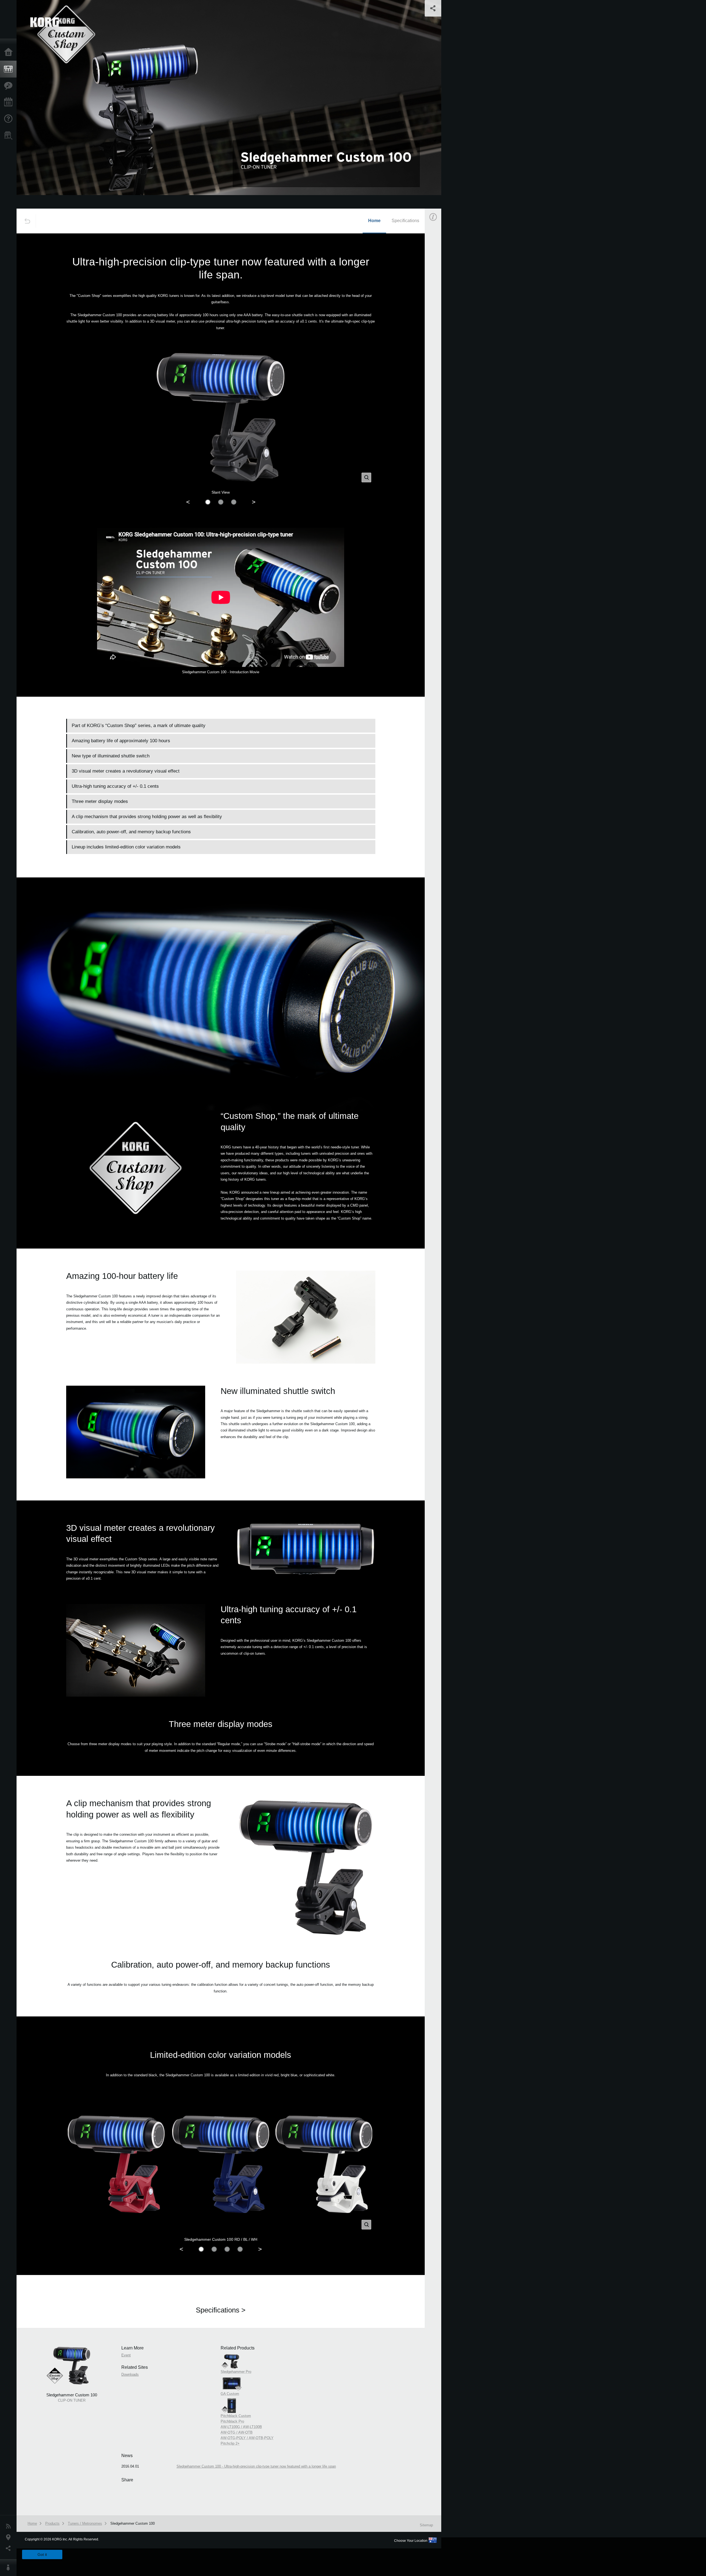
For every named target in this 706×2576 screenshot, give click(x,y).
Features (10, 86)
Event (438, 314)
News (10, 2526)
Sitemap (426, 2525)
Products (10, 69)
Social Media (10, 2548)
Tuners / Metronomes (85, 2523)
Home (10, 52)
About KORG (10, 2568)
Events (10, 102)
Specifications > (221, 2310)
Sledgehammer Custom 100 (133, 2523)
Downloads (130, 2374)
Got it (42, 2554)
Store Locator (10, 135)
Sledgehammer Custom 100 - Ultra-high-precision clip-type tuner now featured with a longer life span (256, 2466)
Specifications (405, 221)
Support (10, 119)
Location (10, 2537)
